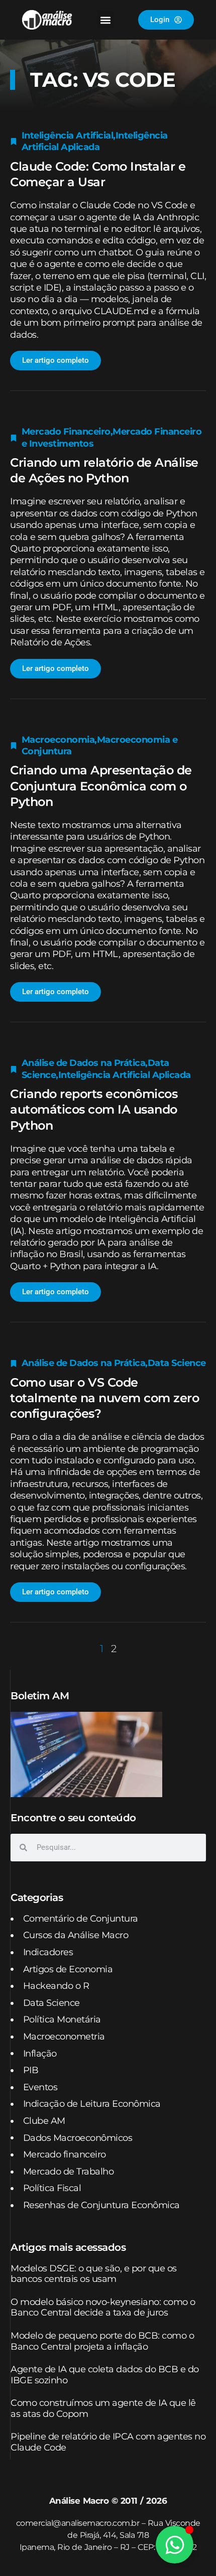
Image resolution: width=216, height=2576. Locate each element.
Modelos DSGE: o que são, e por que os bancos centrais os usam (94, 2274)
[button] (105, 20)
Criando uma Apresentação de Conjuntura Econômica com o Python (101, 786)
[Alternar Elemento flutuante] (175, 2545)
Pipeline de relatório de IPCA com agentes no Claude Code (108, 2442)
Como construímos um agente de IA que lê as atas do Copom (103, 2408)
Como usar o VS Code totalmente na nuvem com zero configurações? (104, 1398)
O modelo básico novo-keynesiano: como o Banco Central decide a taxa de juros (103, 2308)
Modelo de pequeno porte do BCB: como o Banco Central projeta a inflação (102, 2341)
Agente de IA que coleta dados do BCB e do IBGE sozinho (105, 2375)
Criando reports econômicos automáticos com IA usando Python (94, 1109)
